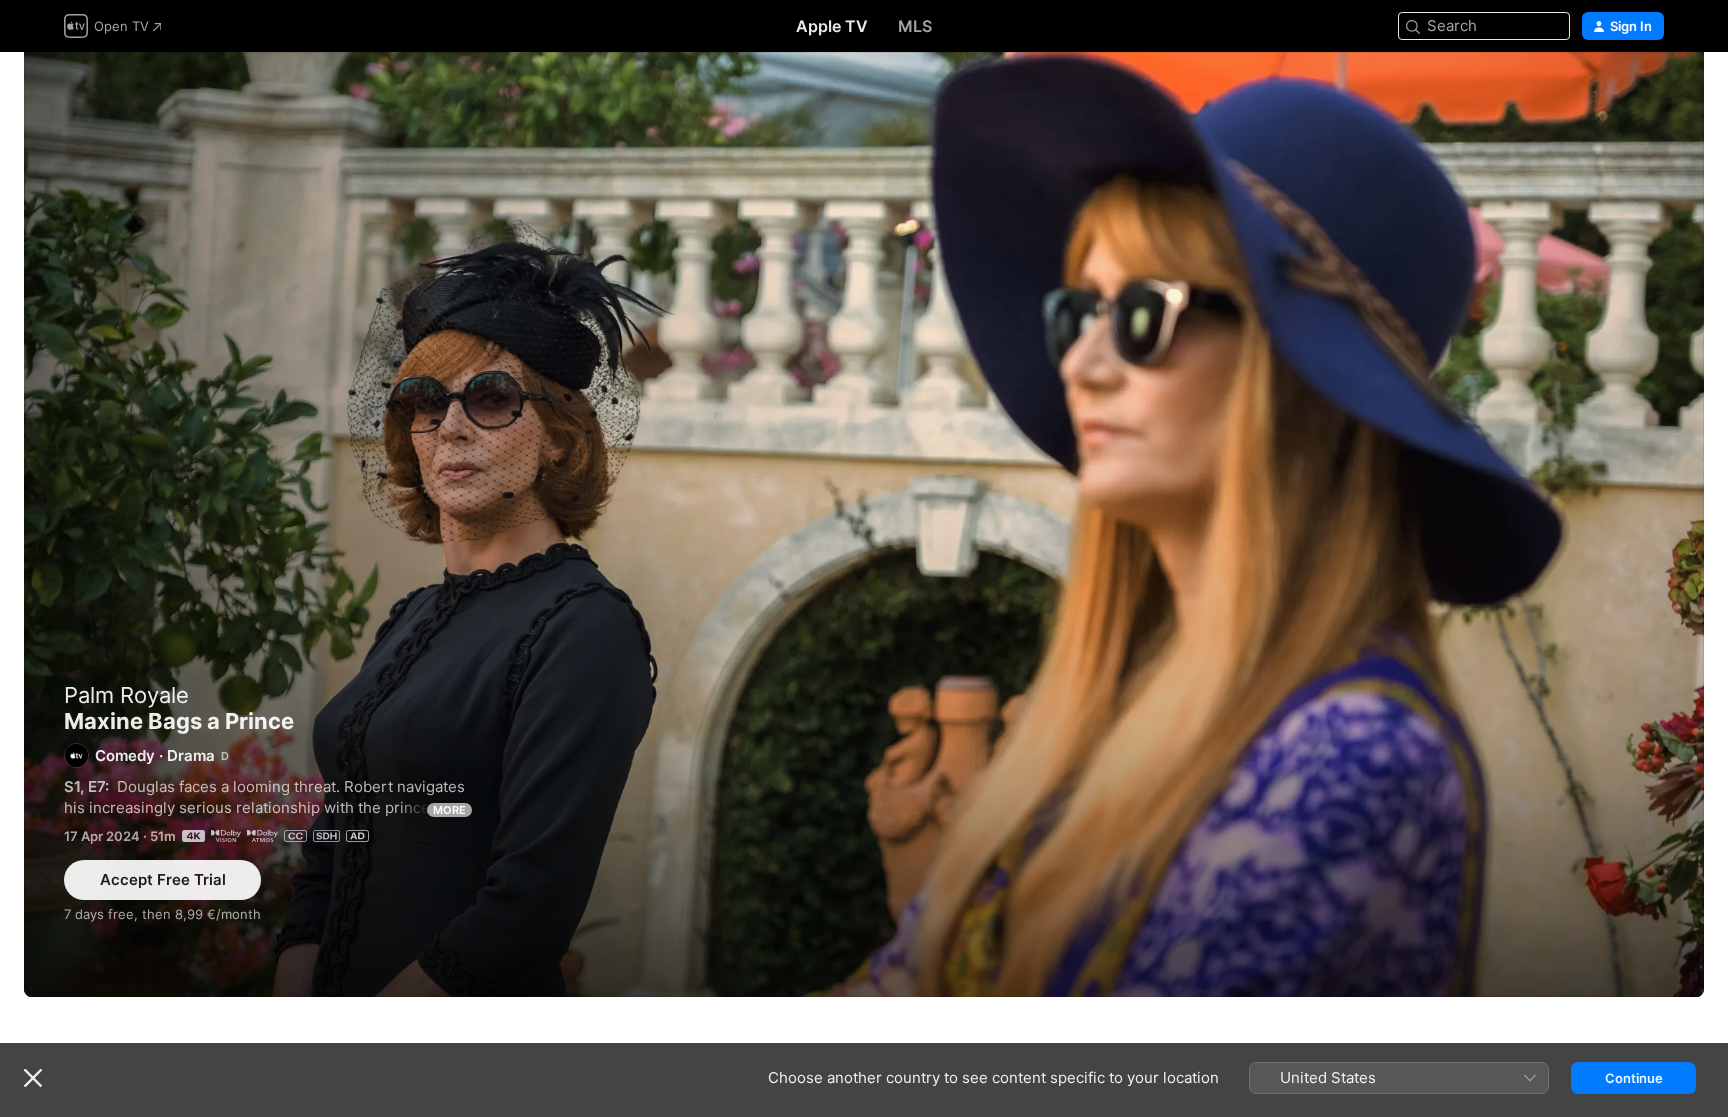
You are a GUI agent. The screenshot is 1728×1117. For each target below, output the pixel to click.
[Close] (33, 1078)
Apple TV (832, 26)
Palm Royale (126, 695)
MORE (449, 810)
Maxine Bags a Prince (864, 524)
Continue (1634, 1078)
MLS (915, 26)
